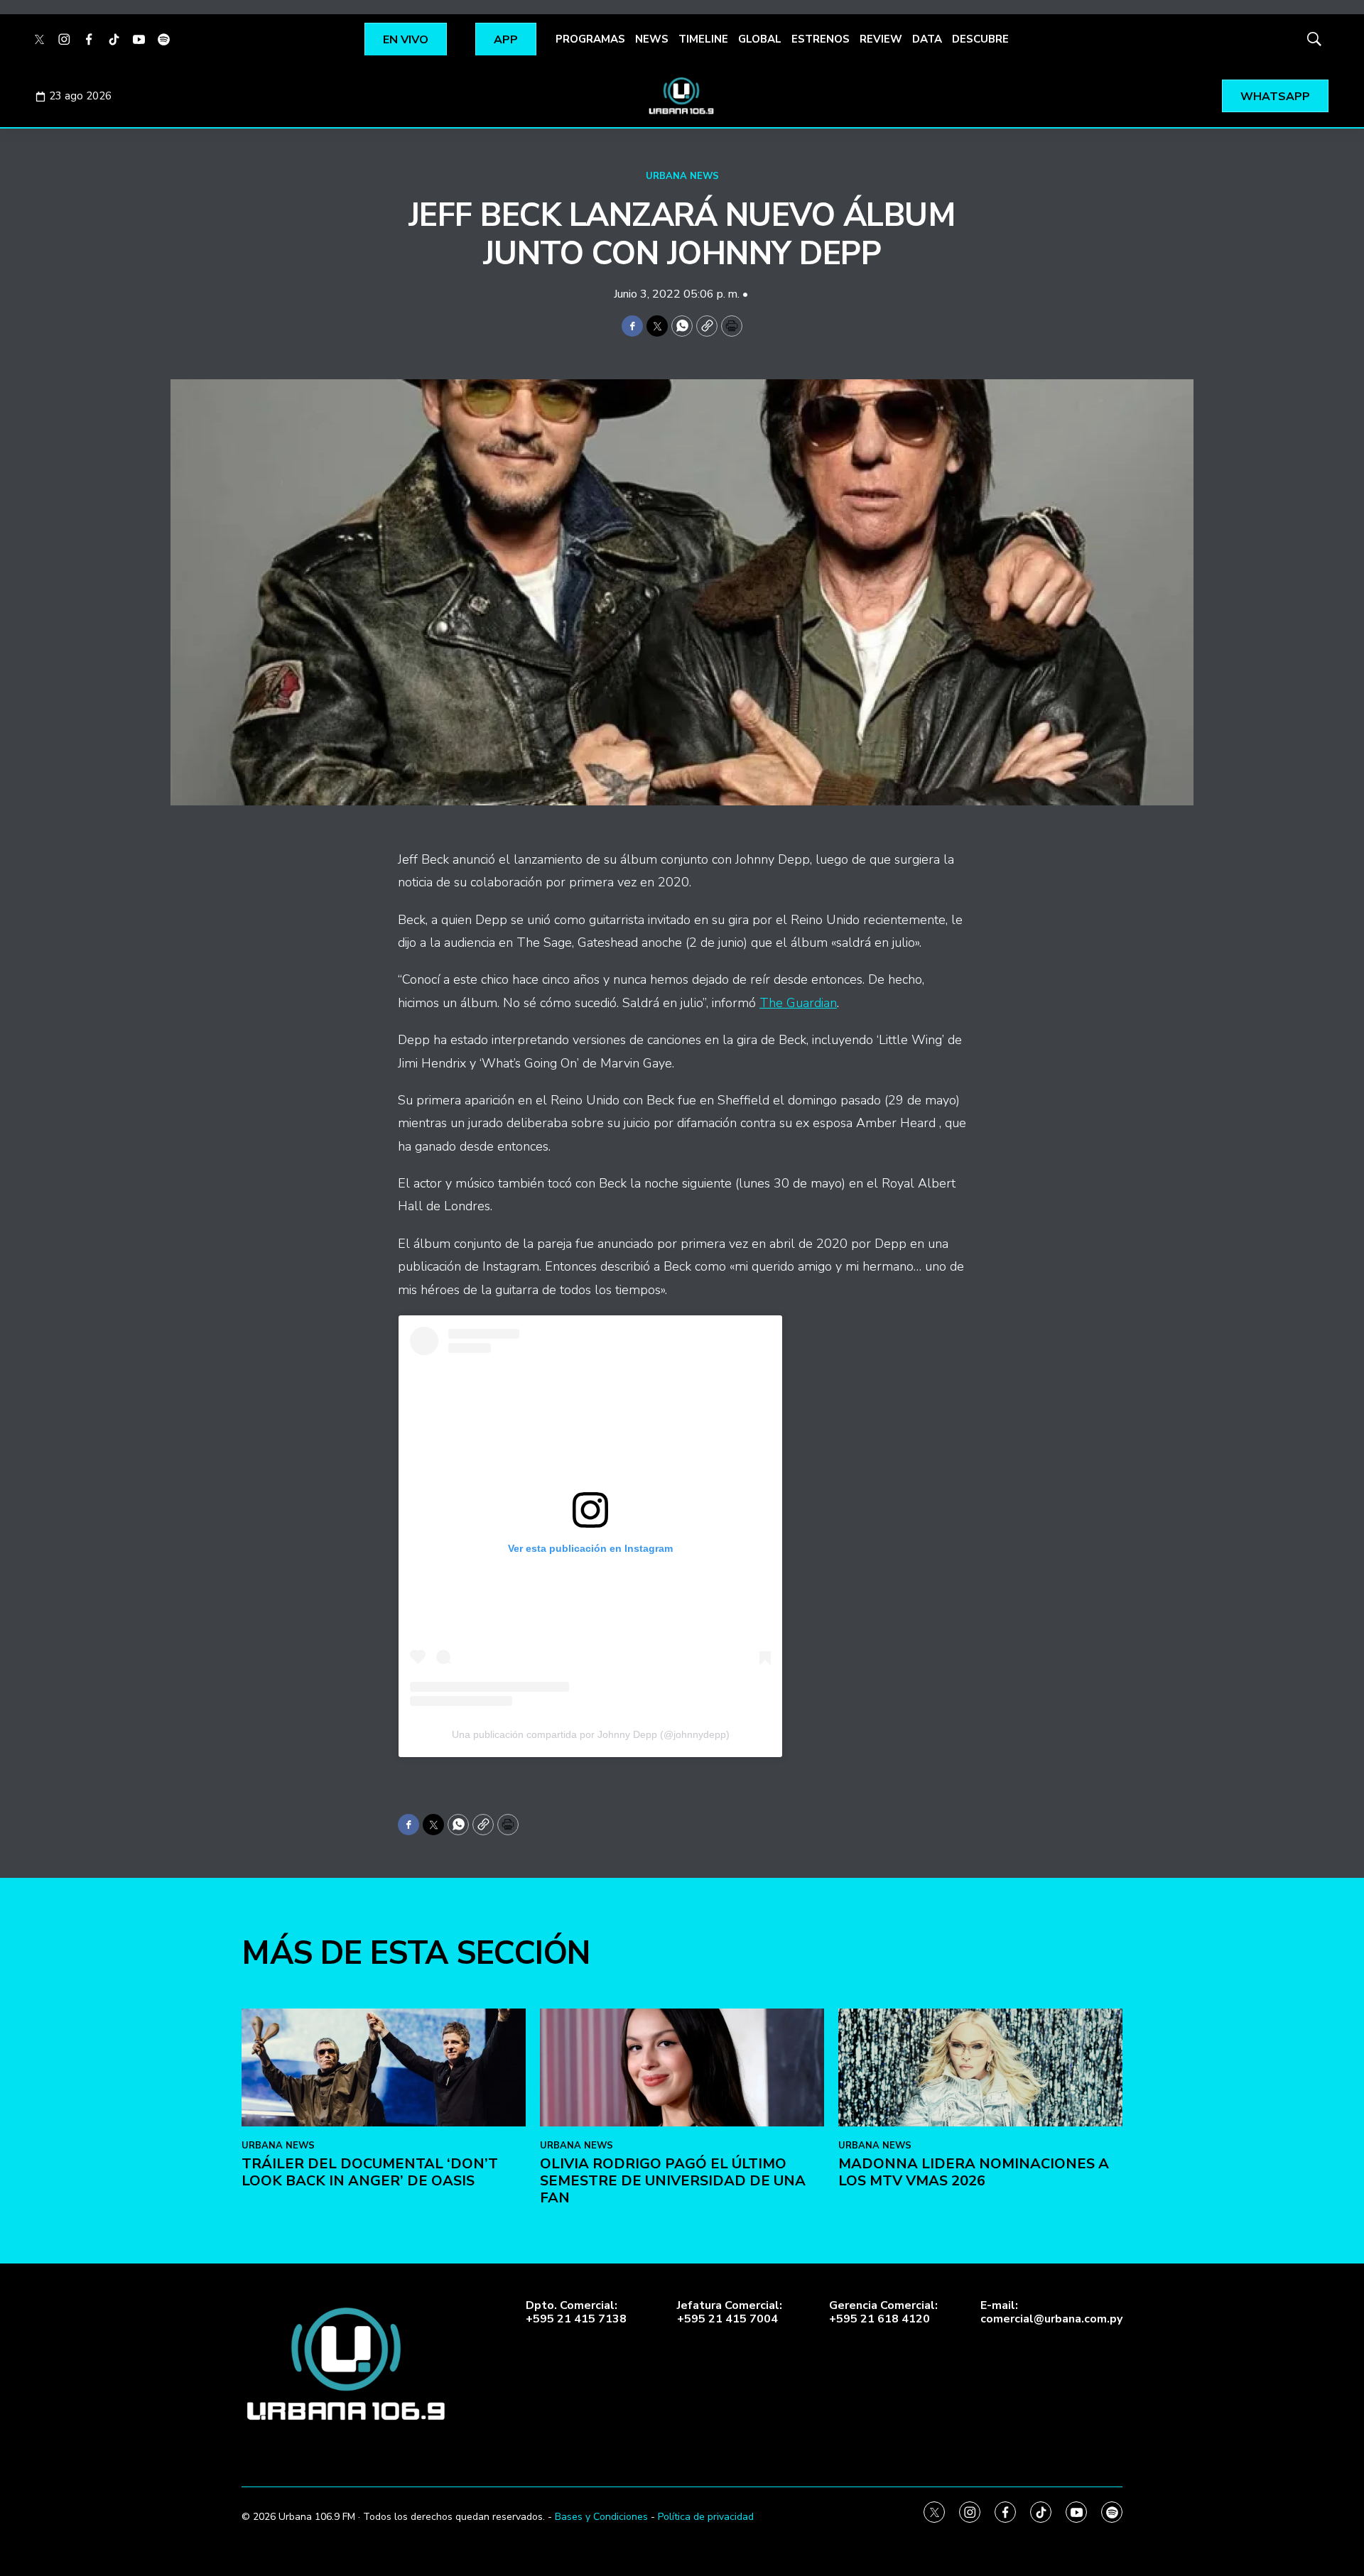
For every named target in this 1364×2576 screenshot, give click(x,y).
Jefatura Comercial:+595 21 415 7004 (730, 2313)
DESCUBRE (980, 39)
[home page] (682, 96)
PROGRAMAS (590, 39)
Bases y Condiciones (601, 2517)
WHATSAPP (1275, 97)
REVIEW (881, 39)
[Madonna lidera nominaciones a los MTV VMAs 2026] (980, 2068)
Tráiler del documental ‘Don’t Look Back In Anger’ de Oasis (370, 2172)
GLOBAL (760, 39)
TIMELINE (703, 39)
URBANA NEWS (682, 176)
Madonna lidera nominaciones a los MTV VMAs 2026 (974, 2172)
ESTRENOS (821, 39)
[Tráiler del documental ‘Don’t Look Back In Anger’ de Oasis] (384, 2068)
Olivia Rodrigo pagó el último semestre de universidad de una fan (673, 2181)
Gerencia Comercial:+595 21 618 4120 (883, 2313)
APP (506, 40)
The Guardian (798, 1003)
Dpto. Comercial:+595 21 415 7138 (576, 2313)
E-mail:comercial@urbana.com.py (1051, 2313)
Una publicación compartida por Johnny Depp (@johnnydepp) (591, 1734)
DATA (927, 39)
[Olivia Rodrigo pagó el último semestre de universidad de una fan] (682, 2068)
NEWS (652, 39)
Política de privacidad (706, 2517)
